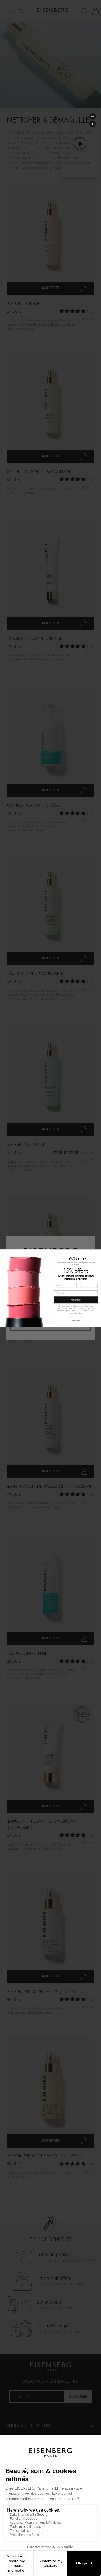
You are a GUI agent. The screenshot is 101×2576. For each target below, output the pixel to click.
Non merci (76, 1320)
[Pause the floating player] (93, 124)
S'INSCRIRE (76, 1300)
